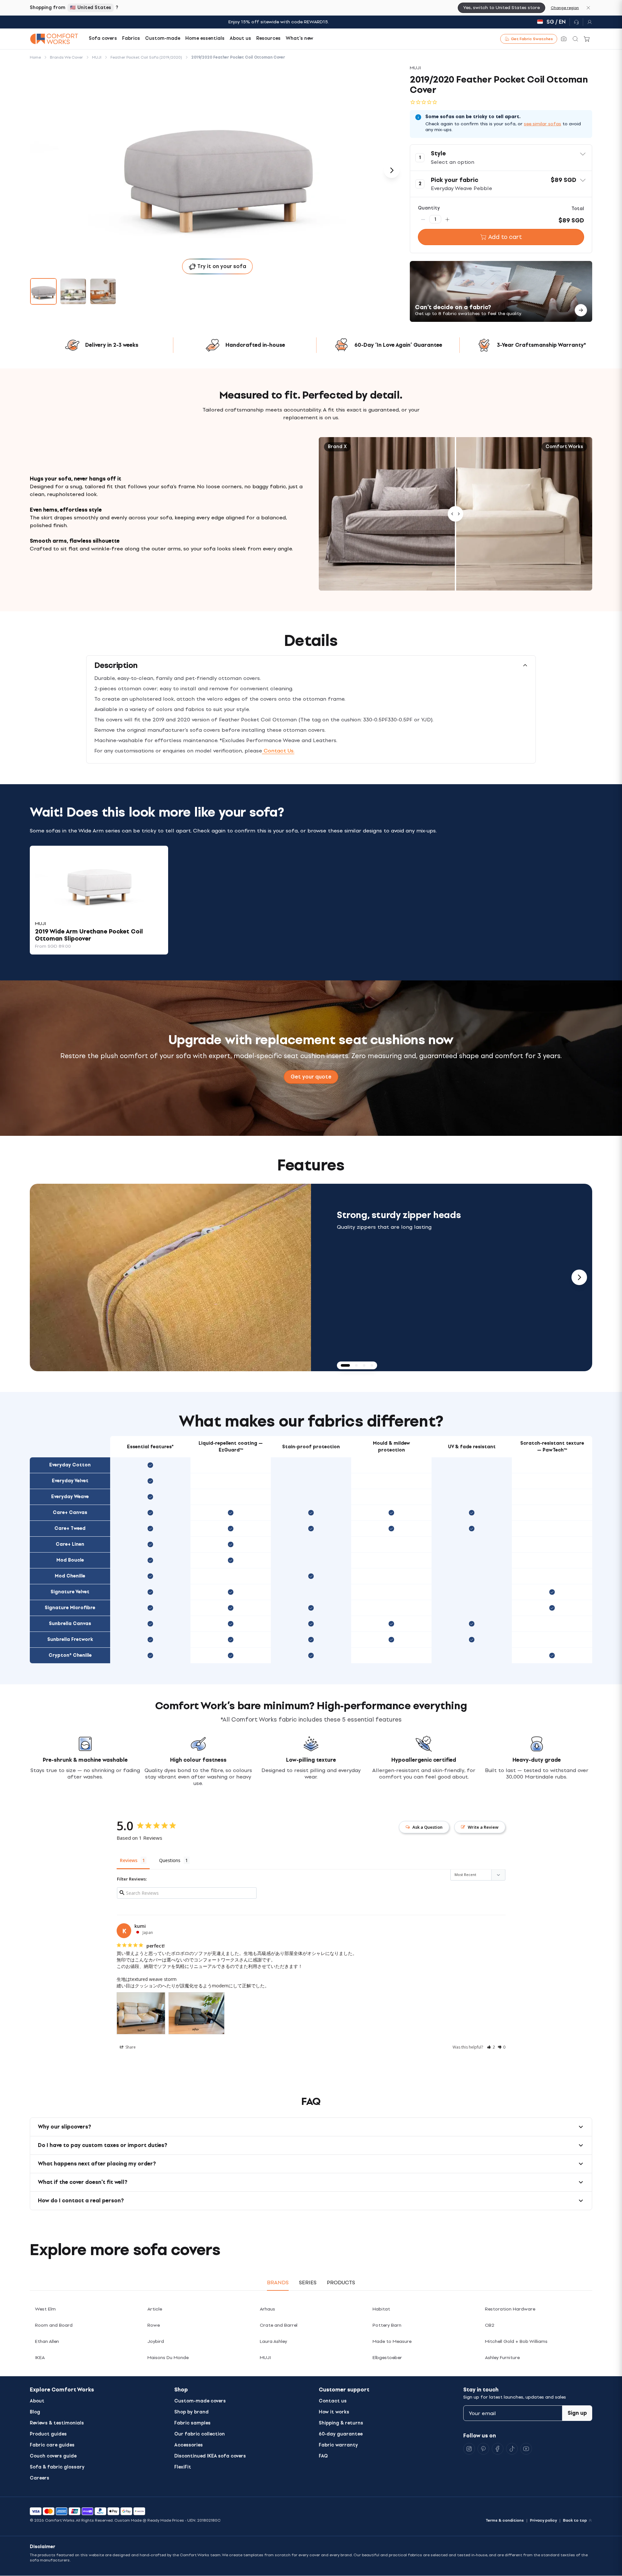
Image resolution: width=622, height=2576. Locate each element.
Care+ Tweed (70, 1528)
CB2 (490, 2325)
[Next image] (392, 170)
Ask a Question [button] (427, 1827)
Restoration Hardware (510, 2309)
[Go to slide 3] (103, 291)
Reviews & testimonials (57, 2423)
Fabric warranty (338, 2445)
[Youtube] (526, 2449)
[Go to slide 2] (73, 291)
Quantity (429, 208)
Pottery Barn (387, 2325)
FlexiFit (183, 2467)
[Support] (576, 22)
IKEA (40, 2358)
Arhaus (267, 2309)
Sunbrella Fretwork (70, 1639)
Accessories (189, 2445)
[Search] (575, 39)
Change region (565, 8)
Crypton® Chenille (70, 1655)
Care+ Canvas (70, 1513)
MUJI (265, 2358)
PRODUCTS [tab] (341, 2282)
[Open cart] (587, 39)
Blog (35, 2412)
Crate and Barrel (279, 2325)
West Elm (45, 2309)
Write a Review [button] (483, 1827)
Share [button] (130, 2047)
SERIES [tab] (308, 2282)
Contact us (333, 2401)
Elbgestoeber (387, 2358)
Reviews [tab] (129, 1860)
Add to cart (505, 237)
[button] (501, 158)
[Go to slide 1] (43, 291)
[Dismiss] (588, 8)
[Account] (588, 22)
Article (155, 2309)
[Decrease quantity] (423, 219)
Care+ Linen (70, 1544)
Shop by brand (191, 2412)
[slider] (455, 514)
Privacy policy (543, 2520)
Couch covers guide (53, 2456)
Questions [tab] (170, 1860)
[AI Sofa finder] (564, 39)
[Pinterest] (483, 2449)
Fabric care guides (52, 2445)
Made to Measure (392, 2341)
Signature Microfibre (70, 1608)
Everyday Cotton (70, 1465)
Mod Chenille (70, 1576)
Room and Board (54, 2325)
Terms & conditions (505, 2520)
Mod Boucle (70, 1560)
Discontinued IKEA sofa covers (210, 2456)
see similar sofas (542, 124)
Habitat (381, 2309)
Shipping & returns (341, 2423)
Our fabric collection (200, 2434)
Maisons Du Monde (168, 2358)
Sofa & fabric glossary (57, 2467)
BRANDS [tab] (278, 2282)
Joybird (156, 2341)
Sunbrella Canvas (70, 1624)
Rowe (154, 2325)
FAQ (323, 2456)
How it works (334, 2412)
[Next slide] (579, 1277)
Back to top (575, 2520)
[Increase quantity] (447, 219)
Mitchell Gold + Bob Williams (516, 2341)
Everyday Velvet (70, 1481)
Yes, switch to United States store (501, 8)
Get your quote (311, 1077)
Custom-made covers (200, 2401)
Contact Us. (278, 751)
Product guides (48, 2434)
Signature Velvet (70, 1592)
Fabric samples (192, 2423)
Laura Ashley (273, 2341)
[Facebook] (498, 2449)
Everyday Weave (70, 1497)
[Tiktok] (512, 2449)
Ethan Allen (47, 2341)
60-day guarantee (341, 2434)
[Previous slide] (43, 1277)
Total (578, 209)
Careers (40, 2478)
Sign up (577, 2413)
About (37, 2401)
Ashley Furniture (502, 2358)
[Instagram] (469, 2449)
